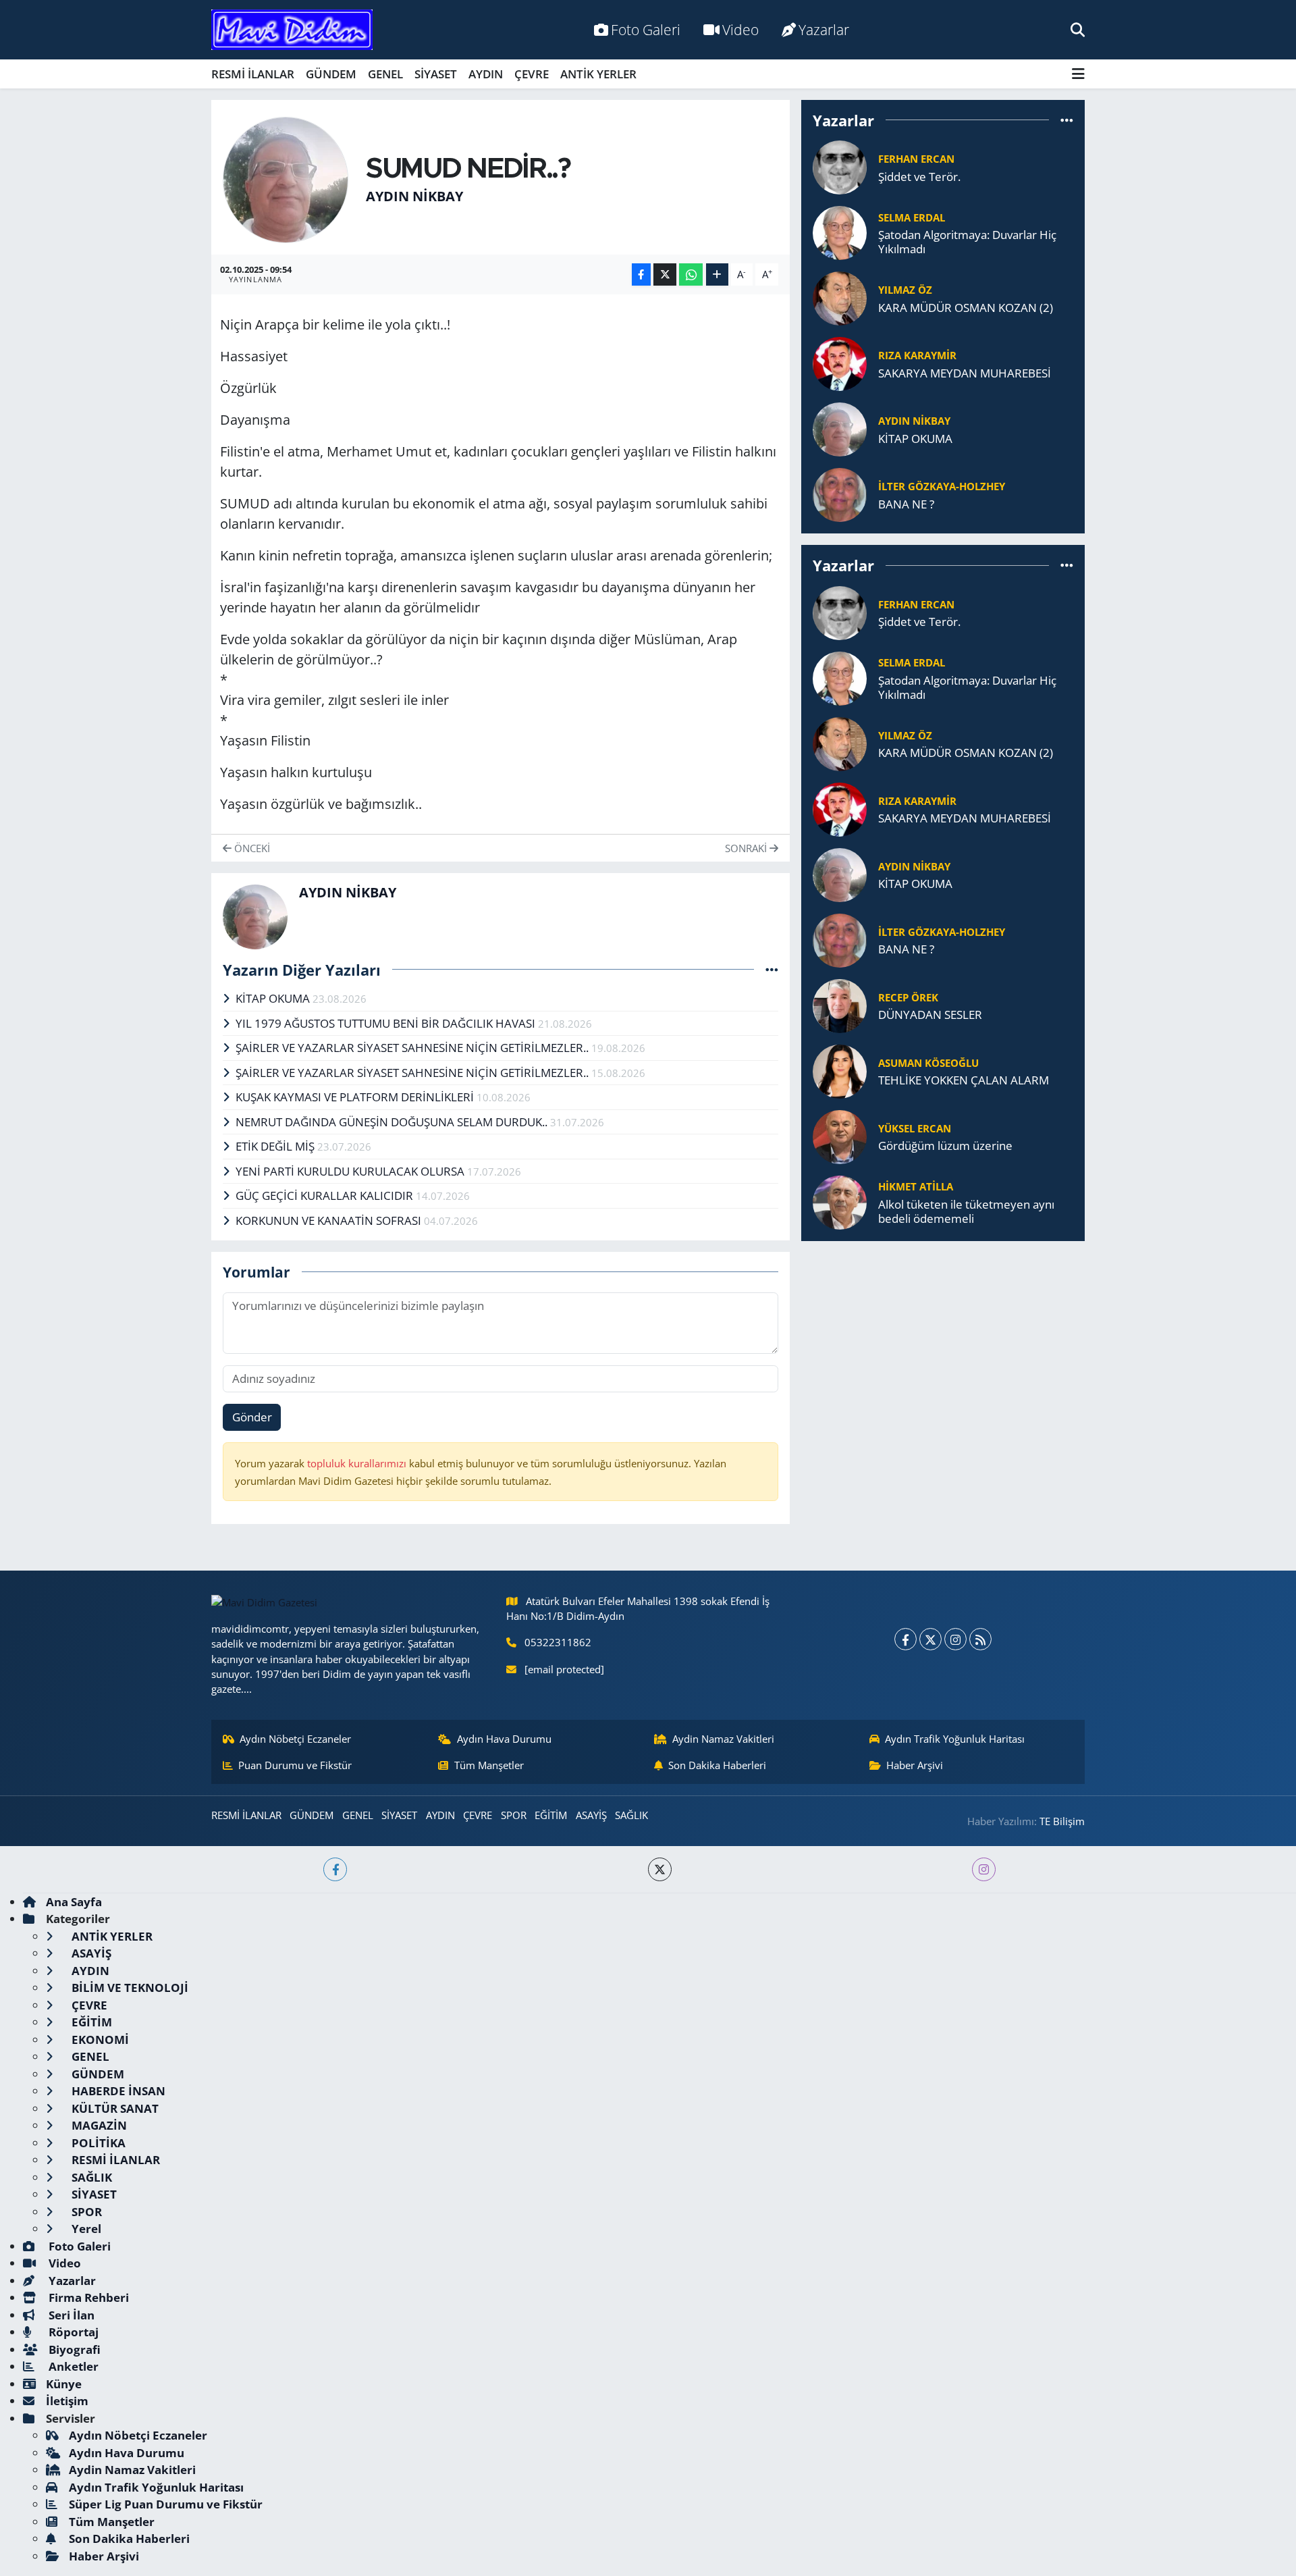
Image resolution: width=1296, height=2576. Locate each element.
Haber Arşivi (915, 1765)
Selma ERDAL (912, 217)
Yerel (85, 2229)
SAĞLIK (631, 1815)
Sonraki (747, 848)
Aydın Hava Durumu (504, 1739)
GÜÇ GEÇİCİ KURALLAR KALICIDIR (326, 1195)
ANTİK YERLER (598, 74)
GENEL (385, 74)
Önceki (251, 848)
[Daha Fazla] (717, 274)
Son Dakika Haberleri (717, 1765)
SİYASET (436, 74)
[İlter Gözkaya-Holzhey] (840, 494)
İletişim (67, 2401)
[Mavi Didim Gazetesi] (292, 30)
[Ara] (1078, 29)
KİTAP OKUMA (274, 998)
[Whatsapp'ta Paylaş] (691, 274)
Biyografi (73, 2349)
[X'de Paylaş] (665, 274)
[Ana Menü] (1078, 74)
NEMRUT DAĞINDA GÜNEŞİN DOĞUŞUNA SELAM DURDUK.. (393, 1122)
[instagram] (984, 1869)
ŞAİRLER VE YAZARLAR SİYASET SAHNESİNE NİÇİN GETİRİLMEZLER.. (413, 1048)
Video (740, 29)
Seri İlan (70, 2315)
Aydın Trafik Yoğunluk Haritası (955, 1739)
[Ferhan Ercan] (840, 166)
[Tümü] (1067, 120)
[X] (930, 1639)
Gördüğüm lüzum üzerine (945, 1146)
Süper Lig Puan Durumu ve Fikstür (166, 2504)
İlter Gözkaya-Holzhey (942, 486)
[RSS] (980, 1639)
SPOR (514, 1815)
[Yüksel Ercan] (840, 1135)
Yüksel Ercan (915, 1128)
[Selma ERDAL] (840, 232)
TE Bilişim (1062, 1821)
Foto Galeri (646, 29)
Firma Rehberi (87, 2297)
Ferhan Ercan (916, 159)
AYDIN (486, 74)
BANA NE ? (906, 504)
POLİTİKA (97, 2143)
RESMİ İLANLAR (253, 74)
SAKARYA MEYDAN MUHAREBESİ (965, 373)
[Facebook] (906, 1639)
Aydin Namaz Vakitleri (723, 1739)
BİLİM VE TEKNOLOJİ (129, 1988)
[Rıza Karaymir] (840, 363)
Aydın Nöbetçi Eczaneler (295, 1739)
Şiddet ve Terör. (919, 177)
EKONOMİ (99, 2040)
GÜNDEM (331, 74)
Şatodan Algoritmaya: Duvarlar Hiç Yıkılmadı (967, 242)
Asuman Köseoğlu (928, 1063)
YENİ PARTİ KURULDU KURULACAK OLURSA (351, 1171)
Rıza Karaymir (917, 355)
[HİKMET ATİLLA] (840, 1201)
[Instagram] (955, 1639)
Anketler (72, 2366)
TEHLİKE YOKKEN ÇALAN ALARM (964, 1080)
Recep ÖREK (908, 997)
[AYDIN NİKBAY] (286, 179)
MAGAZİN (98, 2125)
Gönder (252, 1417)
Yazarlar (824, 29)
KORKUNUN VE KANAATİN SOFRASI (330, 1220)
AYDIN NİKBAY (414, 196)
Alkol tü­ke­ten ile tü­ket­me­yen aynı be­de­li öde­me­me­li (966, 1212)
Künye (64, 2384)
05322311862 (558, 1642)
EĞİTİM (551, 1815)
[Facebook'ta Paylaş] (641, 274)
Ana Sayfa (74, 1902)
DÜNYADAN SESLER (930, 1015)
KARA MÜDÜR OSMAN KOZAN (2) (966, 308)
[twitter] (660, 1869)
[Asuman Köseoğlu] (840, 1070)
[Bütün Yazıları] (772, 969)
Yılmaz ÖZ (905, 290)
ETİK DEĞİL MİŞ (276, 1146)
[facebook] (335, 1869)
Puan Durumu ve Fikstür (295, 1765)
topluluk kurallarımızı (358, 1463)
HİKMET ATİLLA (916, 1186)
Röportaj (72, 2332)
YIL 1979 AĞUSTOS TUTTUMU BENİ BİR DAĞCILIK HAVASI (387, 1023)
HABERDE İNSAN (117, 2091)
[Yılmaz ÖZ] (840, 297)
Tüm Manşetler (489, 1765)
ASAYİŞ (591, 1815)
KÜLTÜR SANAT (114, 2108)
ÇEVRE (532, 74)
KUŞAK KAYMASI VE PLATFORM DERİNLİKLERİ (356, 1097)
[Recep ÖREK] (840, 1004)
